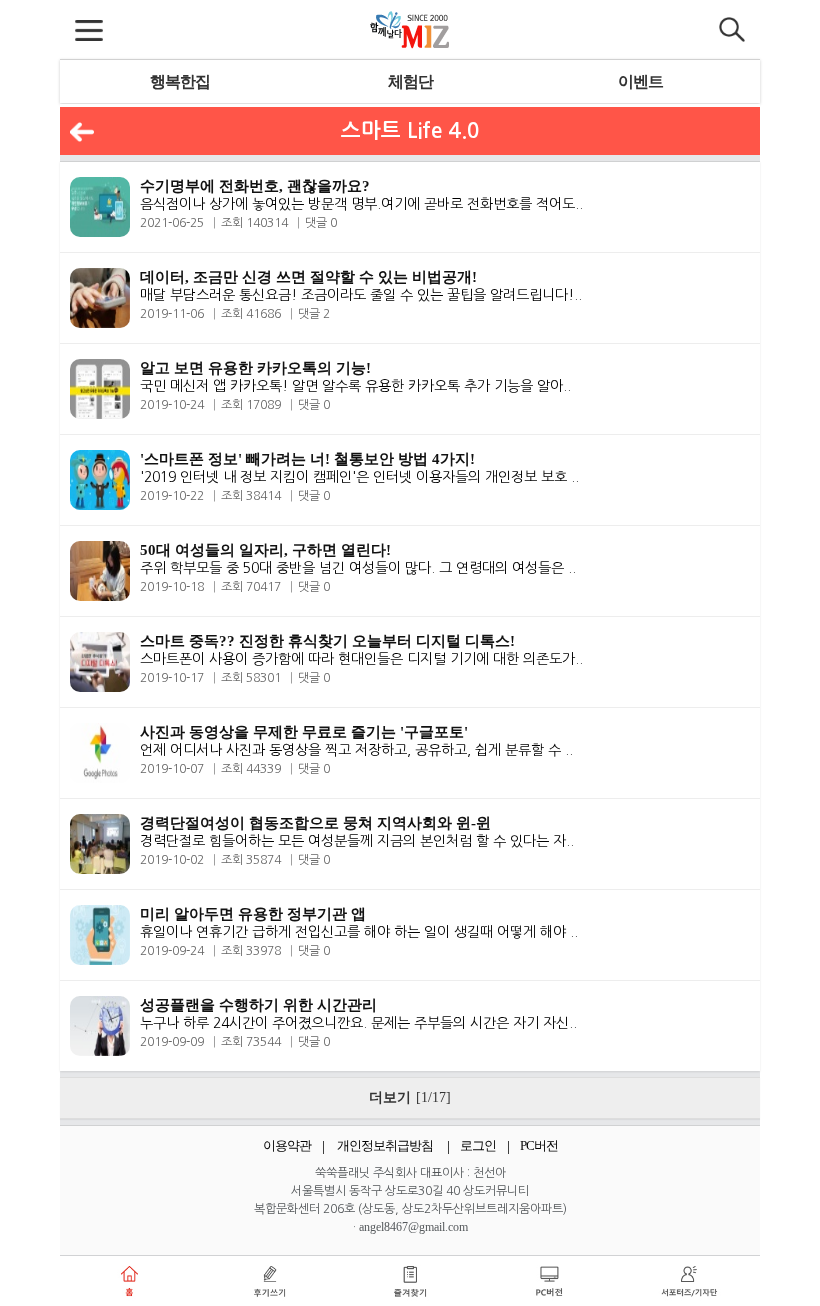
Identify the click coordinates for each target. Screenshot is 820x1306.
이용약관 (287, 1145)
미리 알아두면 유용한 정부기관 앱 (253, 914)
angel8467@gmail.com (413, 1227)
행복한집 (180, 81)
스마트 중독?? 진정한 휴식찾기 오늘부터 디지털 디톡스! (327, 641)
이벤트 (640, 81)
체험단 (410, 81)
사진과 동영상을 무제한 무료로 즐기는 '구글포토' (304, 732)
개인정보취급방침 (385, 1145)
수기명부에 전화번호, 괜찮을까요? (255, 186)
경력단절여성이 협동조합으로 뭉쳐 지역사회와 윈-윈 (315, 823)
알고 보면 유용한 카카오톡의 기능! (255, 368)
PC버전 (539, 1145)
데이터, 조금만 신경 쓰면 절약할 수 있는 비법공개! (308, 277)
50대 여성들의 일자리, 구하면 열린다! (265, 550)
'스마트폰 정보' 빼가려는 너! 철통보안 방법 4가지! (307, 459)
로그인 (478, 1145)
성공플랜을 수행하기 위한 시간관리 (258, 1005)
